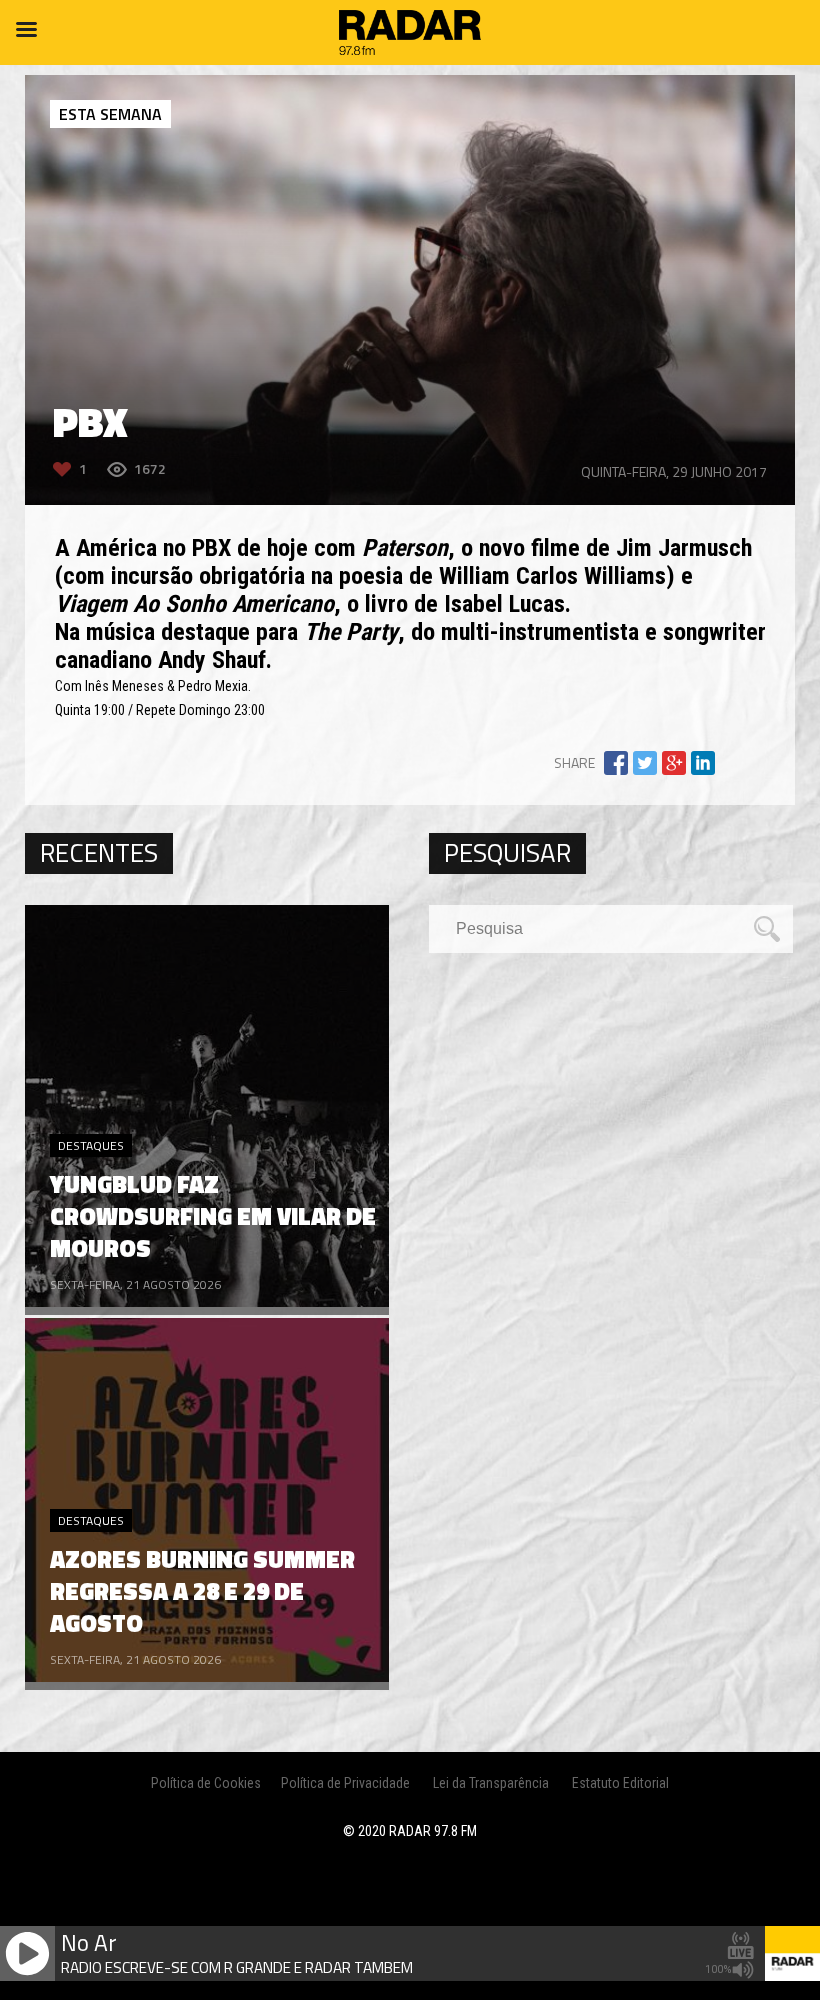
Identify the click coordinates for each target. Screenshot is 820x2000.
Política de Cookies (206, 1783)
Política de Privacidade (345, 1783)
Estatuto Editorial (620, 1783)
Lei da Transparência (491, 1783)
